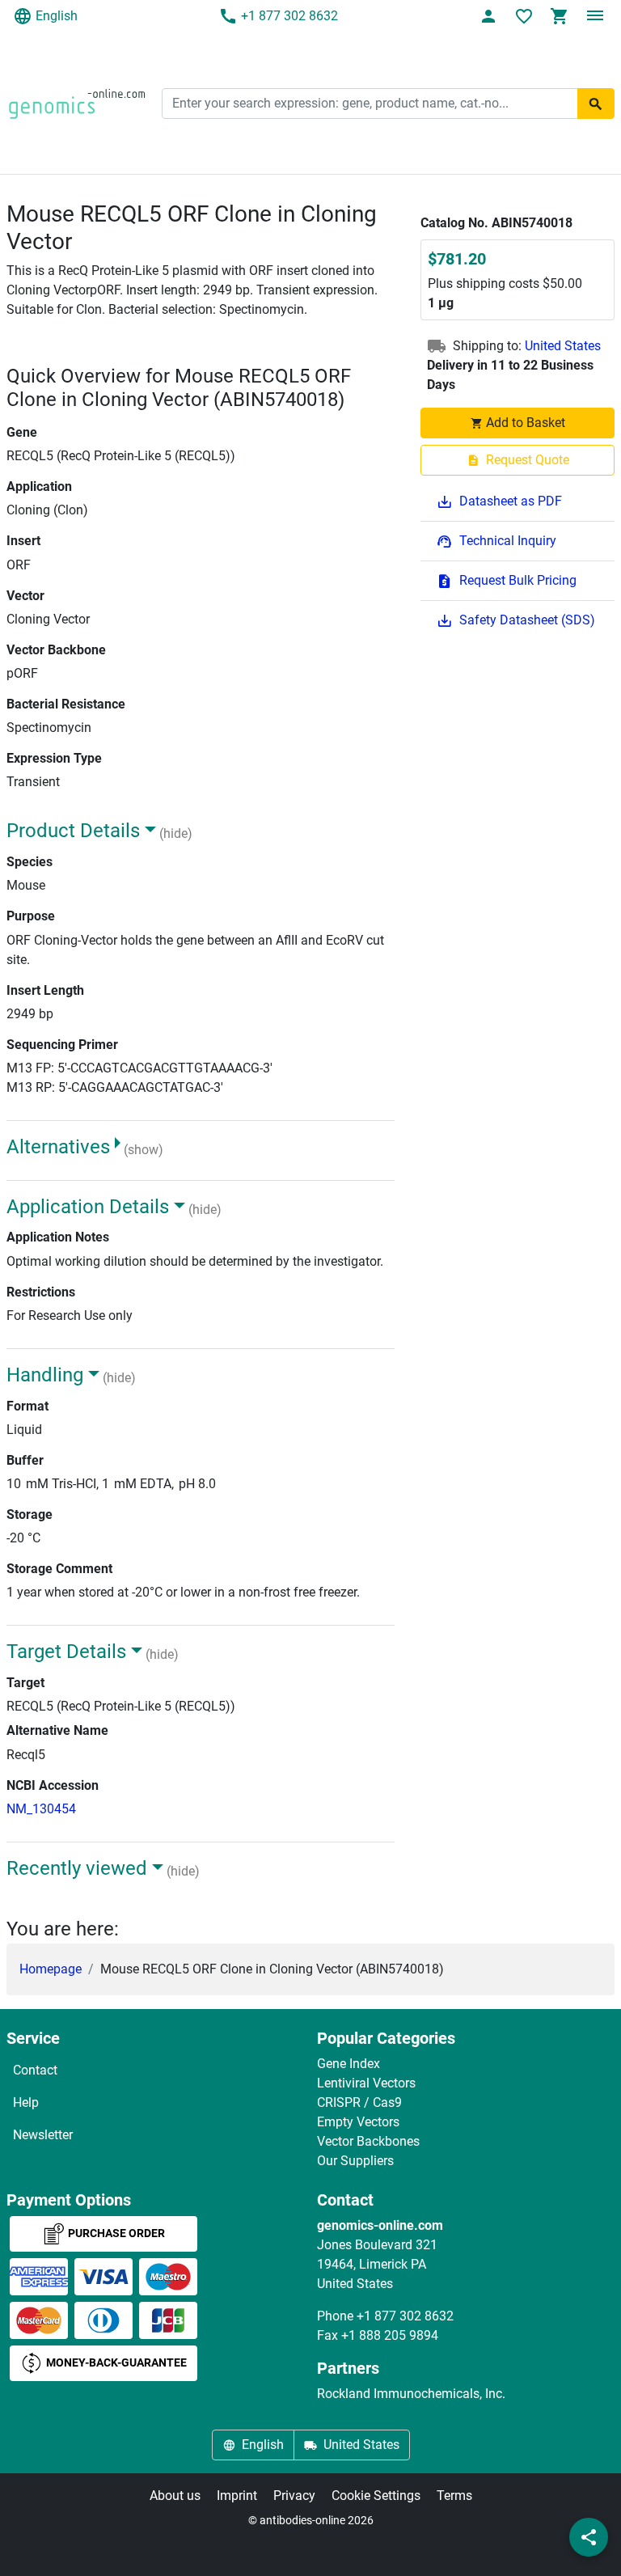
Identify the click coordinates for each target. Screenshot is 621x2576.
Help (26, 2102)
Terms (454, 2496)
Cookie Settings (376, 2496)
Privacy (294, 2496)
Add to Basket (526, 423)
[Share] (589, 2537)
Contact (35, 2070)
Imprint (237, 2496)
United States (563, 346)
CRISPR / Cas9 (359, 2102)
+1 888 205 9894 (390, 2335)
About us (175, 2496)
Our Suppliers (355, 2161)
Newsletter (43, 2135)
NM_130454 (41, 1809)
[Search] (596, 104)
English (57, 16)
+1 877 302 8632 (289, 16)
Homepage (51, 1969)
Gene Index (349, 2064)
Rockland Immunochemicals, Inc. (411, 2394)
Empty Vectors (358, 2122)
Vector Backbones (368, 2141)
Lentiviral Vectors (366, 2083)
